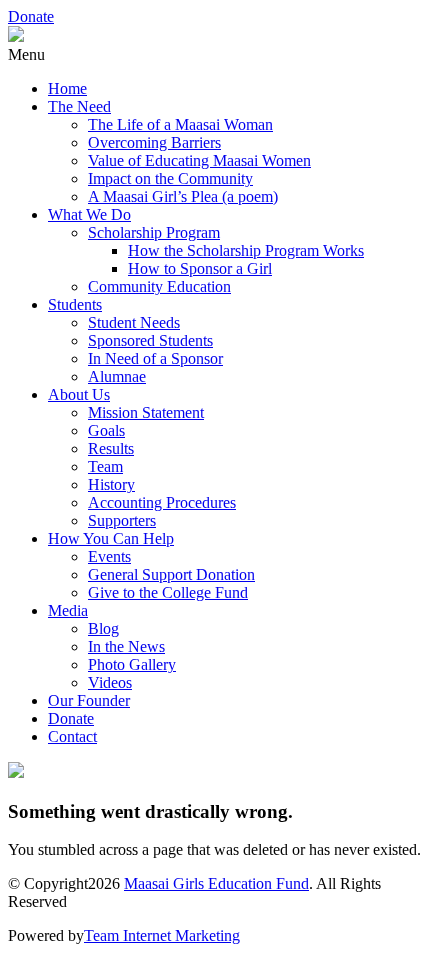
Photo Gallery (132, 664)
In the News (126, 646)
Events (109, 556)
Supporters (122, 520)
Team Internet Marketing (162, 935)
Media (68, 610)
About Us (79, 394)
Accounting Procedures (162, 502)
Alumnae (117, 376)
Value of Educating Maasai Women (199, 160)
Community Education (159, 286)
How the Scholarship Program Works (246, 250)
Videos (110, 682)
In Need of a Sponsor (155, 358)
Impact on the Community (170, 178)
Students (75, 304)
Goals (106, 430)
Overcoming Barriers (154, 142)
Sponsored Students (150, 340)
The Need (79, 106)
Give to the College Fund (168, 592)
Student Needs (134, 322)
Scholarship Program (154, 232)
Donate (31, 16)
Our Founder (89, 700)
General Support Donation (171, 574)
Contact (72, 736)
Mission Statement (146, 412)
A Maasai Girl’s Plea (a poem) (183, 196)
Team (105, 466)
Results (111, 448)
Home (67, 88)
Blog (103, 628)
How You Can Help (111, 538)
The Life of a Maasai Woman (180, 124)
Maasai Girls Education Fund (216, 883)
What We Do (89, 214)
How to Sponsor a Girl (200, 268)
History (111, 484)
